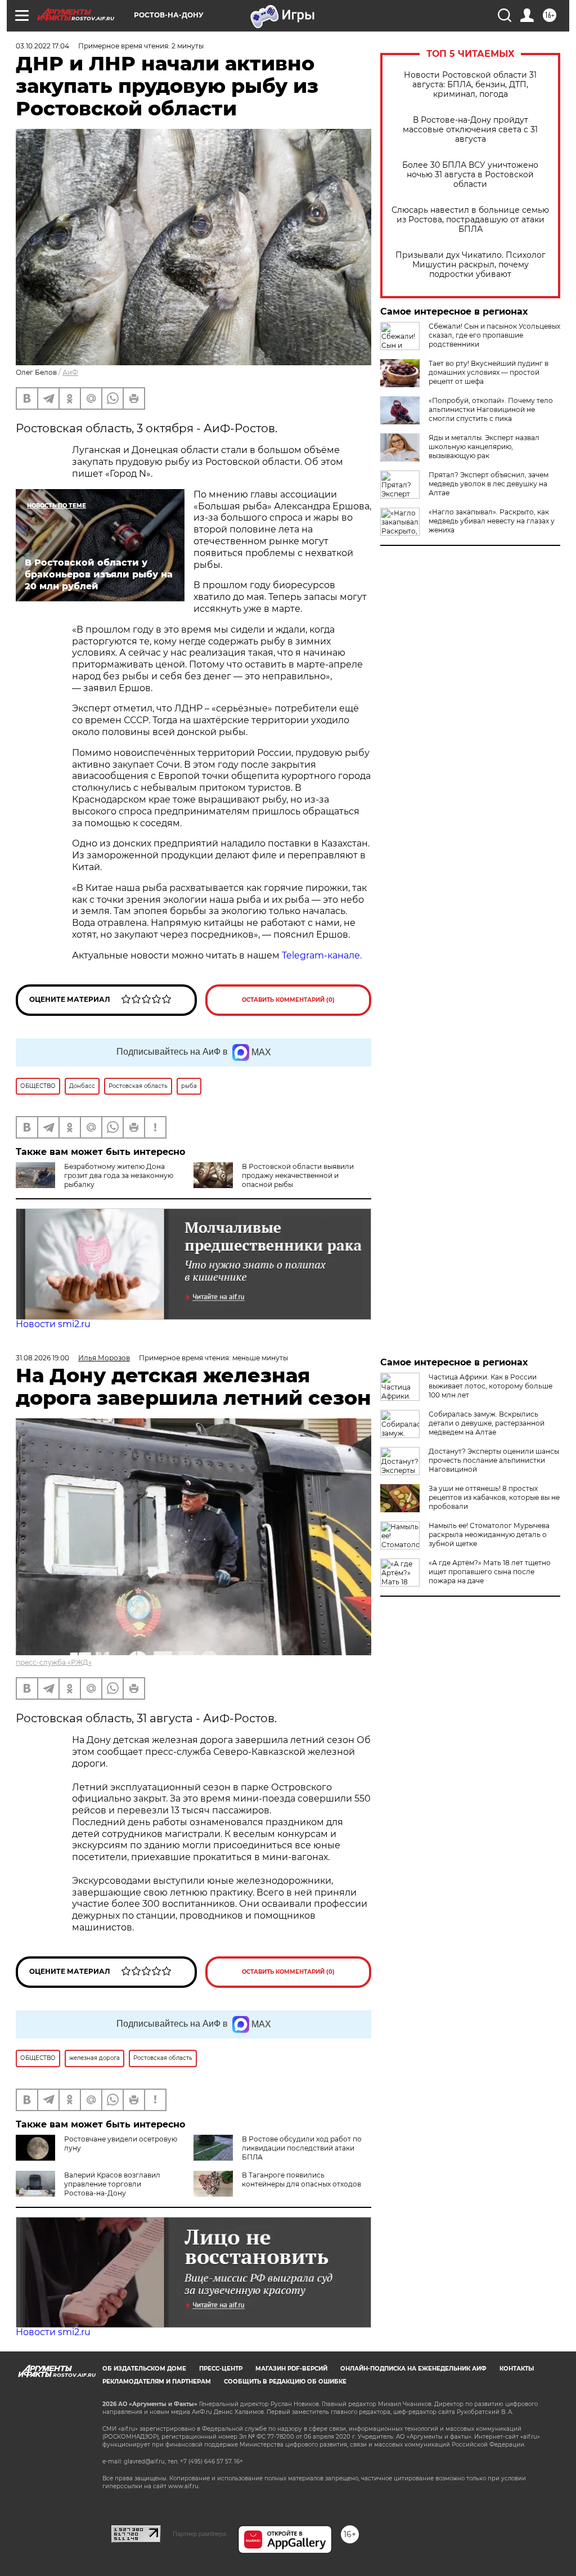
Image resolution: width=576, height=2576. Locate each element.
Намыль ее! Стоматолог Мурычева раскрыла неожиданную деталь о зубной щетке (489, 1535)
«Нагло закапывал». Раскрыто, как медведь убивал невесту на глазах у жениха (492, 521)
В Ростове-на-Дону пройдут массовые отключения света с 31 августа (470, 130)
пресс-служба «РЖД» (54, 1662)
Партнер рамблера (199, 2534)
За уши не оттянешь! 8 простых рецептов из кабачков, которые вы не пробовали (494, 1497)
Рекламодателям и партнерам (157, 2382)
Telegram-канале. (322, 955)
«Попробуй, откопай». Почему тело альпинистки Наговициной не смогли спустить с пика (491, 409)
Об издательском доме (144, 2369)
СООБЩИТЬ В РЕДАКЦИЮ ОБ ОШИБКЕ (285, 2382)
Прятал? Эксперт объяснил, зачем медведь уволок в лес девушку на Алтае (489, 484)
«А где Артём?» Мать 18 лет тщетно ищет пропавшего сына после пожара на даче (490, 1572)
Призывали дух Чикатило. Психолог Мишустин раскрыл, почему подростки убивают (471, 265)
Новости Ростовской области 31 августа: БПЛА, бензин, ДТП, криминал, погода (470, 85)
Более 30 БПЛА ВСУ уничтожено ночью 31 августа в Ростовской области (470, 175)
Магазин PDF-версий (291, 2369)
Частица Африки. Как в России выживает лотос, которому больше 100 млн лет (490, 1386)
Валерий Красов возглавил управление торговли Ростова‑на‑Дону (112, 2184)
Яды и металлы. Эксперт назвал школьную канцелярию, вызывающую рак (484, 447)
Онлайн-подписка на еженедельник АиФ (413, 2369)
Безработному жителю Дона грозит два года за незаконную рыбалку (119, 1175)
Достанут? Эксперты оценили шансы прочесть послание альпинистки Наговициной (494, 1460)
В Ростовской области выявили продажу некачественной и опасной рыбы (298, 1175)
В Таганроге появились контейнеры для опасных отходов (301, 2179)
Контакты (517, 2369)
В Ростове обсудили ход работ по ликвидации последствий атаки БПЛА (302, 2148)
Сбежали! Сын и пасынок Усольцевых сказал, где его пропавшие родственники (494, 335)
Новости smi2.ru (53, 1324)
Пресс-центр (221, 2369)
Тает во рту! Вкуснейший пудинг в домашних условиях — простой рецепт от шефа (489, 372)
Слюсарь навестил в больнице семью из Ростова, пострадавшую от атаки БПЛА (470, 220)
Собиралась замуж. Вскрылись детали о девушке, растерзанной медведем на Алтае (487, 1423)
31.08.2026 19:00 (42, 1358)
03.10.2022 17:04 (42, 46)
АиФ (70, 372)
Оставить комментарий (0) (288, 1000)
